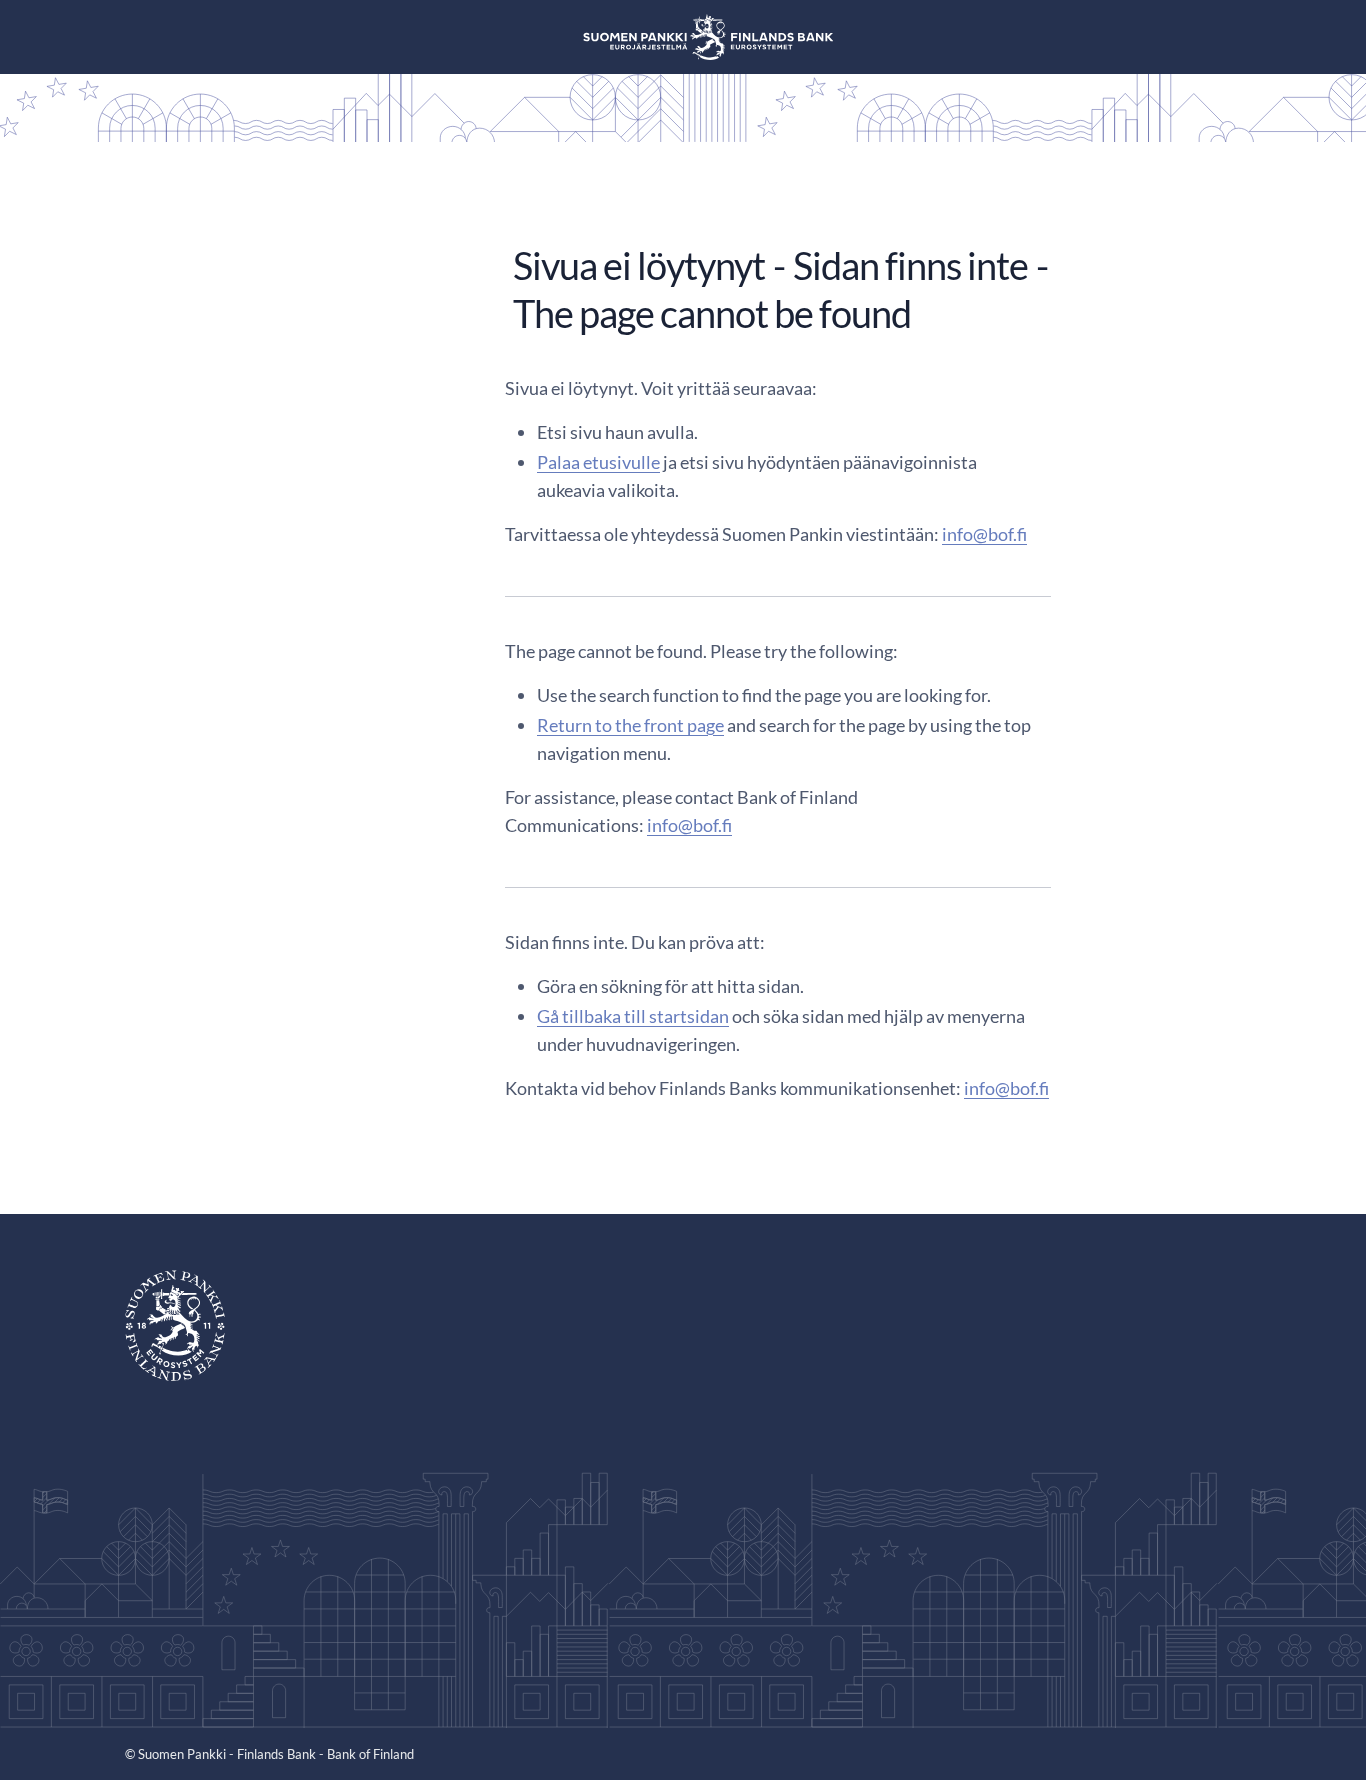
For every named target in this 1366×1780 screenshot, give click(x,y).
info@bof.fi (984, 534)
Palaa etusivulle (598, 462)
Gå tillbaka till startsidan (633, 1016)
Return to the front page (630, 725)
